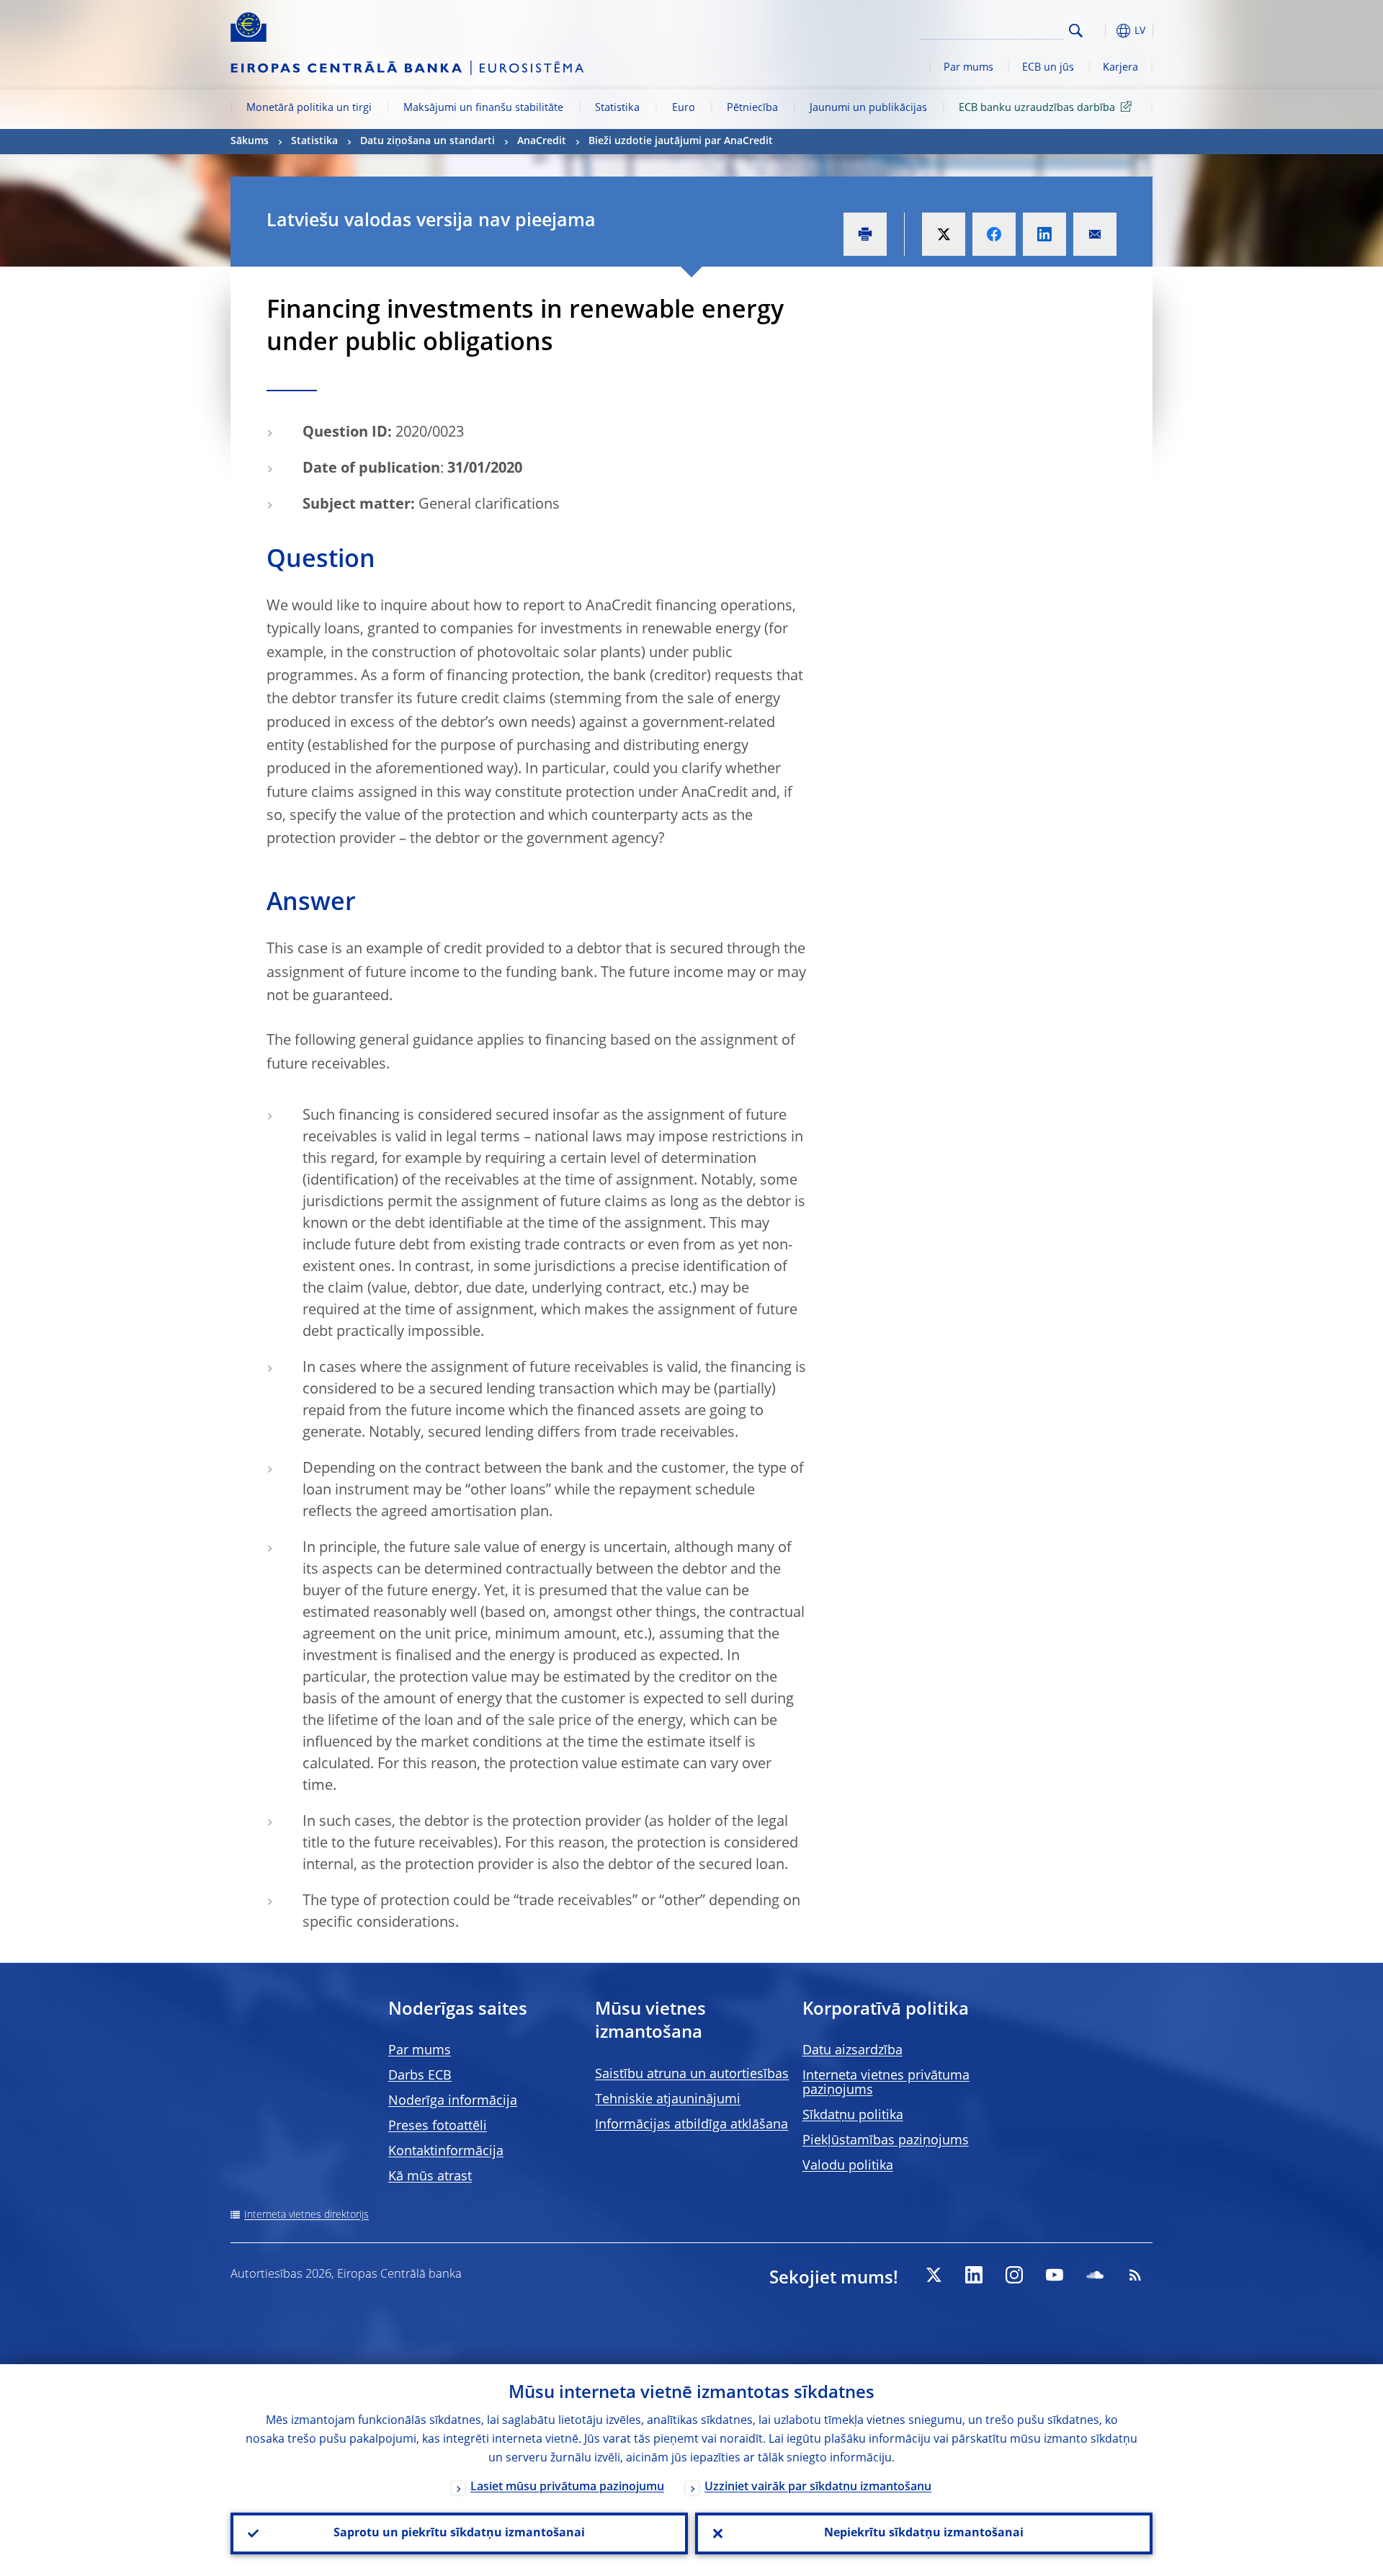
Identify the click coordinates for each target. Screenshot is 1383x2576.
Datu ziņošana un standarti (428, 141)
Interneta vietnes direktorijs (306, 2215)
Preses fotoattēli (438, 2126)
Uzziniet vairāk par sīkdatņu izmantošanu (818, 2487)
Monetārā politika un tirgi (309, 108)
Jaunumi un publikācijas (868, 108)
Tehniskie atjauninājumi (668, 2100)
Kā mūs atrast (430, 2177)
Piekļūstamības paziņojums (886, 2141)
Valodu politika (848, 2166)
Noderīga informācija (453, 2101)
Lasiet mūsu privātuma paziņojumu (567, 2487)
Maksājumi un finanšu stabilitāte (483, 108)
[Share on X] (944, 234)
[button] (1102, 31)
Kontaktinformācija (446, 2152)
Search (1076, 31)
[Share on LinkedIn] (1044, 234)
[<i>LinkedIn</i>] (974, 2275)
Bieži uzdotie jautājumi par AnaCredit (681, 141)
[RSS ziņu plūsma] (1135, 2275)
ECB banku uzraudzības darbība (1037, 108)
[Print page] (865, 234)
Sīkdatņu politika (853, 2116)
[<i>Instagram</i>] (1014, 2275)
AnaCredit (542, 141)
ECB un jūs (1048, 68)
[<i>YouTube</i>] (1055, 2275)
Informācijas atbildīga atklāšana (691, 2125)
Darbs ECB (420, 2076)
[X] (934, 2275)
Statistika (617, 108)
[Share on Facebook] (994, 234)
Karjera (1120, 68)
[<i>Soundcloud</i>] (1095, 2275)
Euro (684, 108)
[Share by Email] (1095, 234)
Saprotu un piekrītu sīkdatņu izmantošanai (459, 2533)
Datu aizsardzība (852, 2051)
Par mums (968, 68)
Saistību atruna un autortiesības (692, 2074)
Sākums (250, 141)
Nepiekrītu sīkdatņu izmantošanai (924, 2533)
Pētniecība (752, 108)
